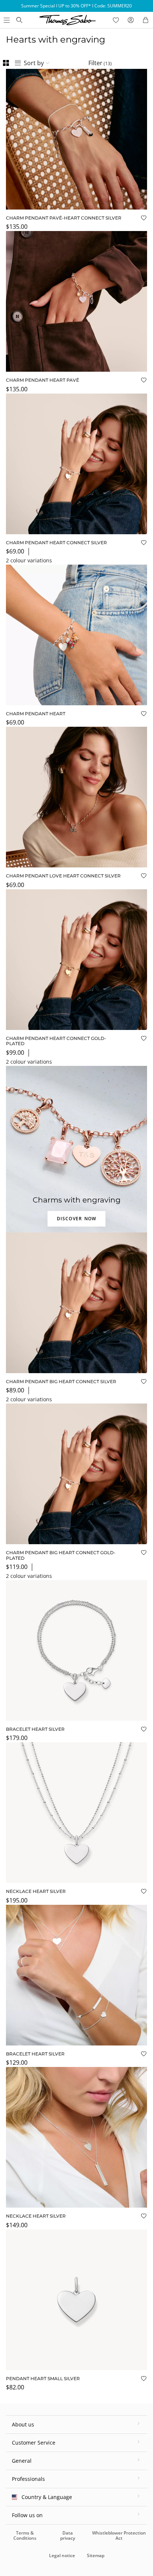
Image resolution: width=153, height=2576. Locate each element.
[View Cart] (146, 20)
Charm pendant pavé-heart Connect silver (64, 218)
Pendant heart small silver (43, 2378)
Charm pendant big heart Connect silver (61, 1381)
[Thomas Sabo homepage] (19, 20)
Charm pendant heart (36, 714)
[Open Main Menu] (6, 20)
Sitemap (96, 2555)
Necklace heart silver (36, 1891)
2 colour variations (29, 560)
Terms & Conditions (25, 2535)
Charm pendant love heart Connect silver (63, 876)
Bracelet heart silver (35, 1729)
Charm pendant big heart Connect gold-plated (61, 1555)
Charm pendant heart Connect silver (56, 543)
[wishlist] (116, 20)
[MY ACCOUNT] (131, 20)
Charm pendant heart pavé (43, 380)
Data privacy (68, 2535)
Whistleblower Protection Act (119, 2535)
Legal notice (62, 2555)
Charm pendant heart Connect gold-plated (56, 1041)
